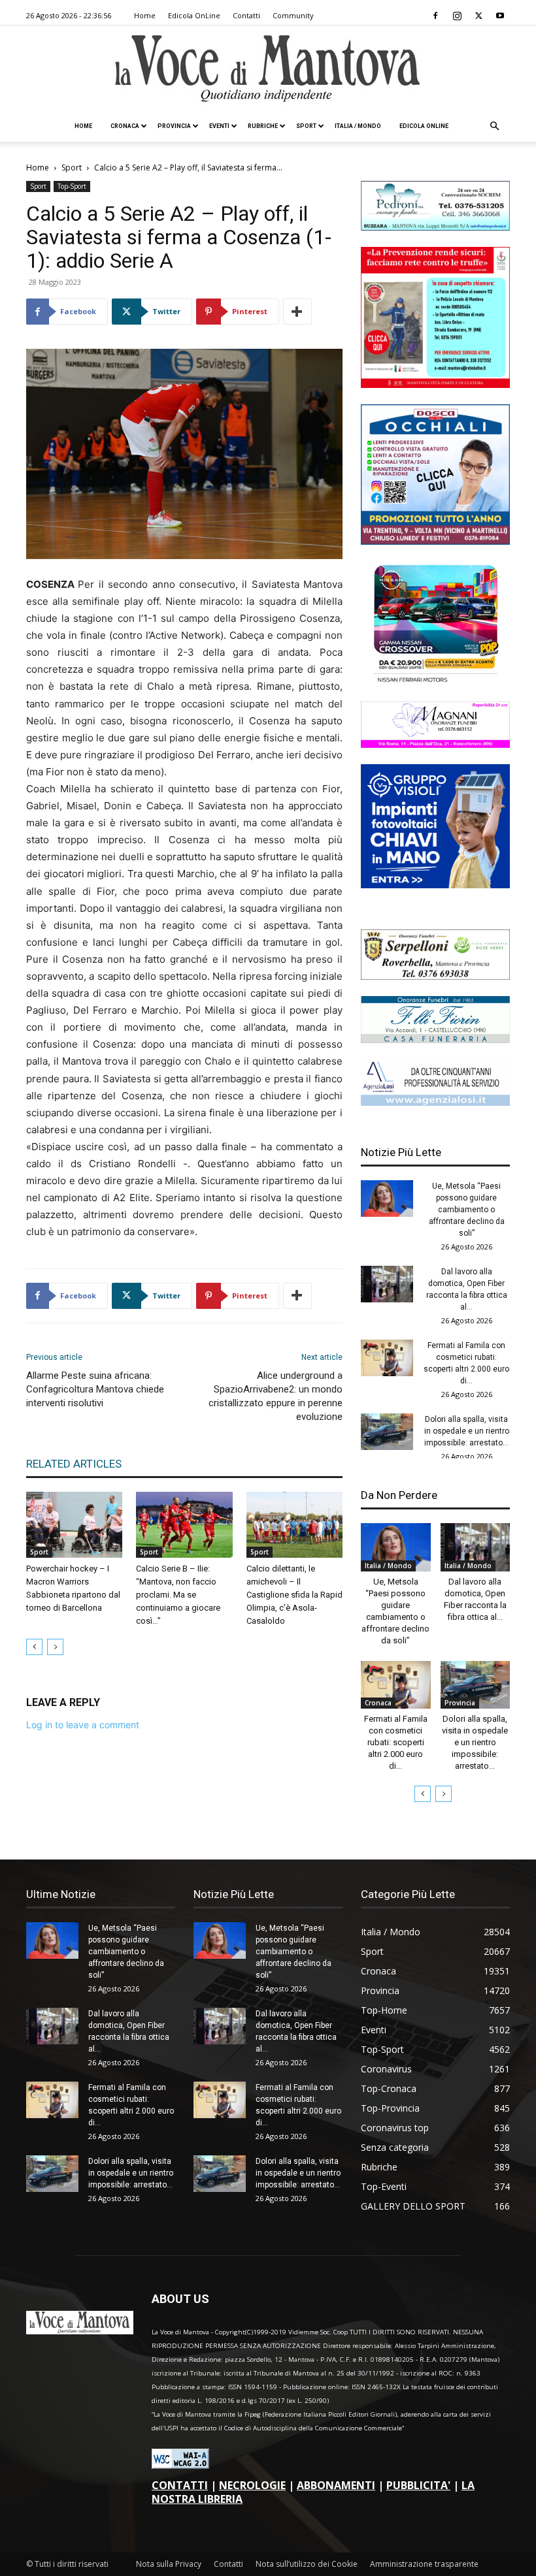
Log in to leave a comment (83, 1725)
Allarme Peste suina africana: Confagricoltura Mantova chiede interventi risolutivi (95, 1389)
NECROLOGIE (252, 2485)
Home (145, 15)
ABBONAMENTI (336, 2485)
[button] (494, 126)
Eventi (219, 126)
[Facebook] (435, 16)
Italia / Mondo (358, 126)
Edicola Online (424, 126)
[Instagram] (457, 16)
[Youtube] (500, 16)
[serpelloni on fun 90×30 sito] (435, 976)
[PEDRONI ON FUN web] (435, 227)
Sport (306, 126)
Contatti (246, 15)
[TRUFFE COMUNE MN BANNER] (435, 384)
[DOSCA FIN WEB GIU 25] (435, 541)
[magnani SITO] (435, 744)
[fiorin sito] (435, 1039)
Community (293, 15)
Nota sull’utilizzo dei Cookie (307, 2564)
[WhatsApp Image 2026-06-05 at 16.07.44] (435, 682)
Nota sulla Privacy (169, 2564)
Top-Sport (72, 186)
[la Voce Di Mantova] (268, 69)
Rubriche (263, 126)
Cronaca (125, 126)
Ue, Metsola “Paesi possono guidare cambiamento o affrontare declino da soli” (467, 1210)
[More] (297, 312)
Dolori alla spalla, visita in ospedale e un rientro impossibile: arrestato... (467, 1431)
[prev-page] (34, 1647)
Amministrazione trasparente (424, 2564)
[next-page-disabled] (55, 1647)
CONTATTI (180, 2485)
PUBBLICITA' (418, 2485)
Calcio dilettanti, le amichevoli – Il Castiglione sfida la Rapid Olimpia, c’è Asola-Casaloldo (294, 1595)
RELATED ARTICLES (74, 1464)
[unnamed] (435, 1102)
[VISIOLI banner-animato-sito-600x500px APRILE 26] (435, 885)
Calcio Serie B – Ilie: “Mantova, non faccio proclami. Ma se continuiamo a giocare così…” (178, 1595)
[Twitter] (478, 16)
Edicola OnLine (194, 15)
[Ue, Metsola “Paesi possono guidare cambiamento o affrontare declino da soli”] (387, 1199)
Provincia (174, 126)
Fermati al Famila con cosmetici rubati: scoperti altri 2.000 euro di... (396, 1742)
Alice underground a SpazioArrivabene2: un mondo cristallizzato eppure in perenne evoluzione (276, 1396)
